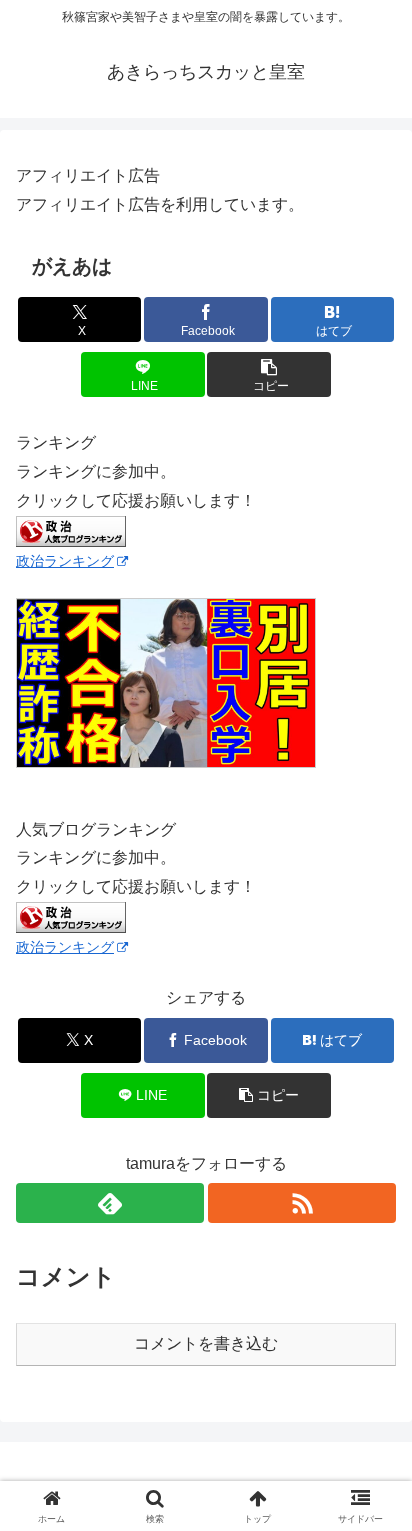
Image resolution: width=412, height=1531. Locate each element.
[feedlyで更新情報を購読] (110, 1203)
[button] (269, 374)
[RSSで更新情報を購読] (302, 1203)
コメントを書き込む (206, 1343)
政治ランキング (65, 561)
